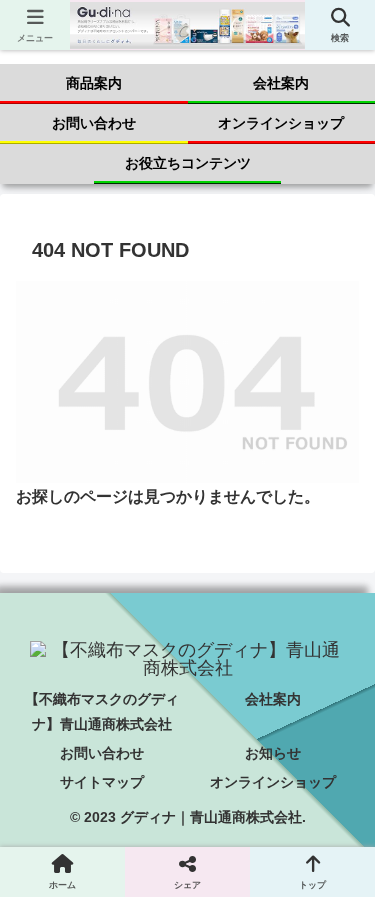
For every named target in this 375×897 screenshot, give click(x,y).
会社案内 (273, 699)
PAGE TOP (345, 853)
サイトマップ (102, 782)
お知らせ (273, 753)
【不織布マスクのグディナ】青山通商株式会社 (102, 711)
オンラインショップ (273, 782)
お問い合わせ (102, 753)
